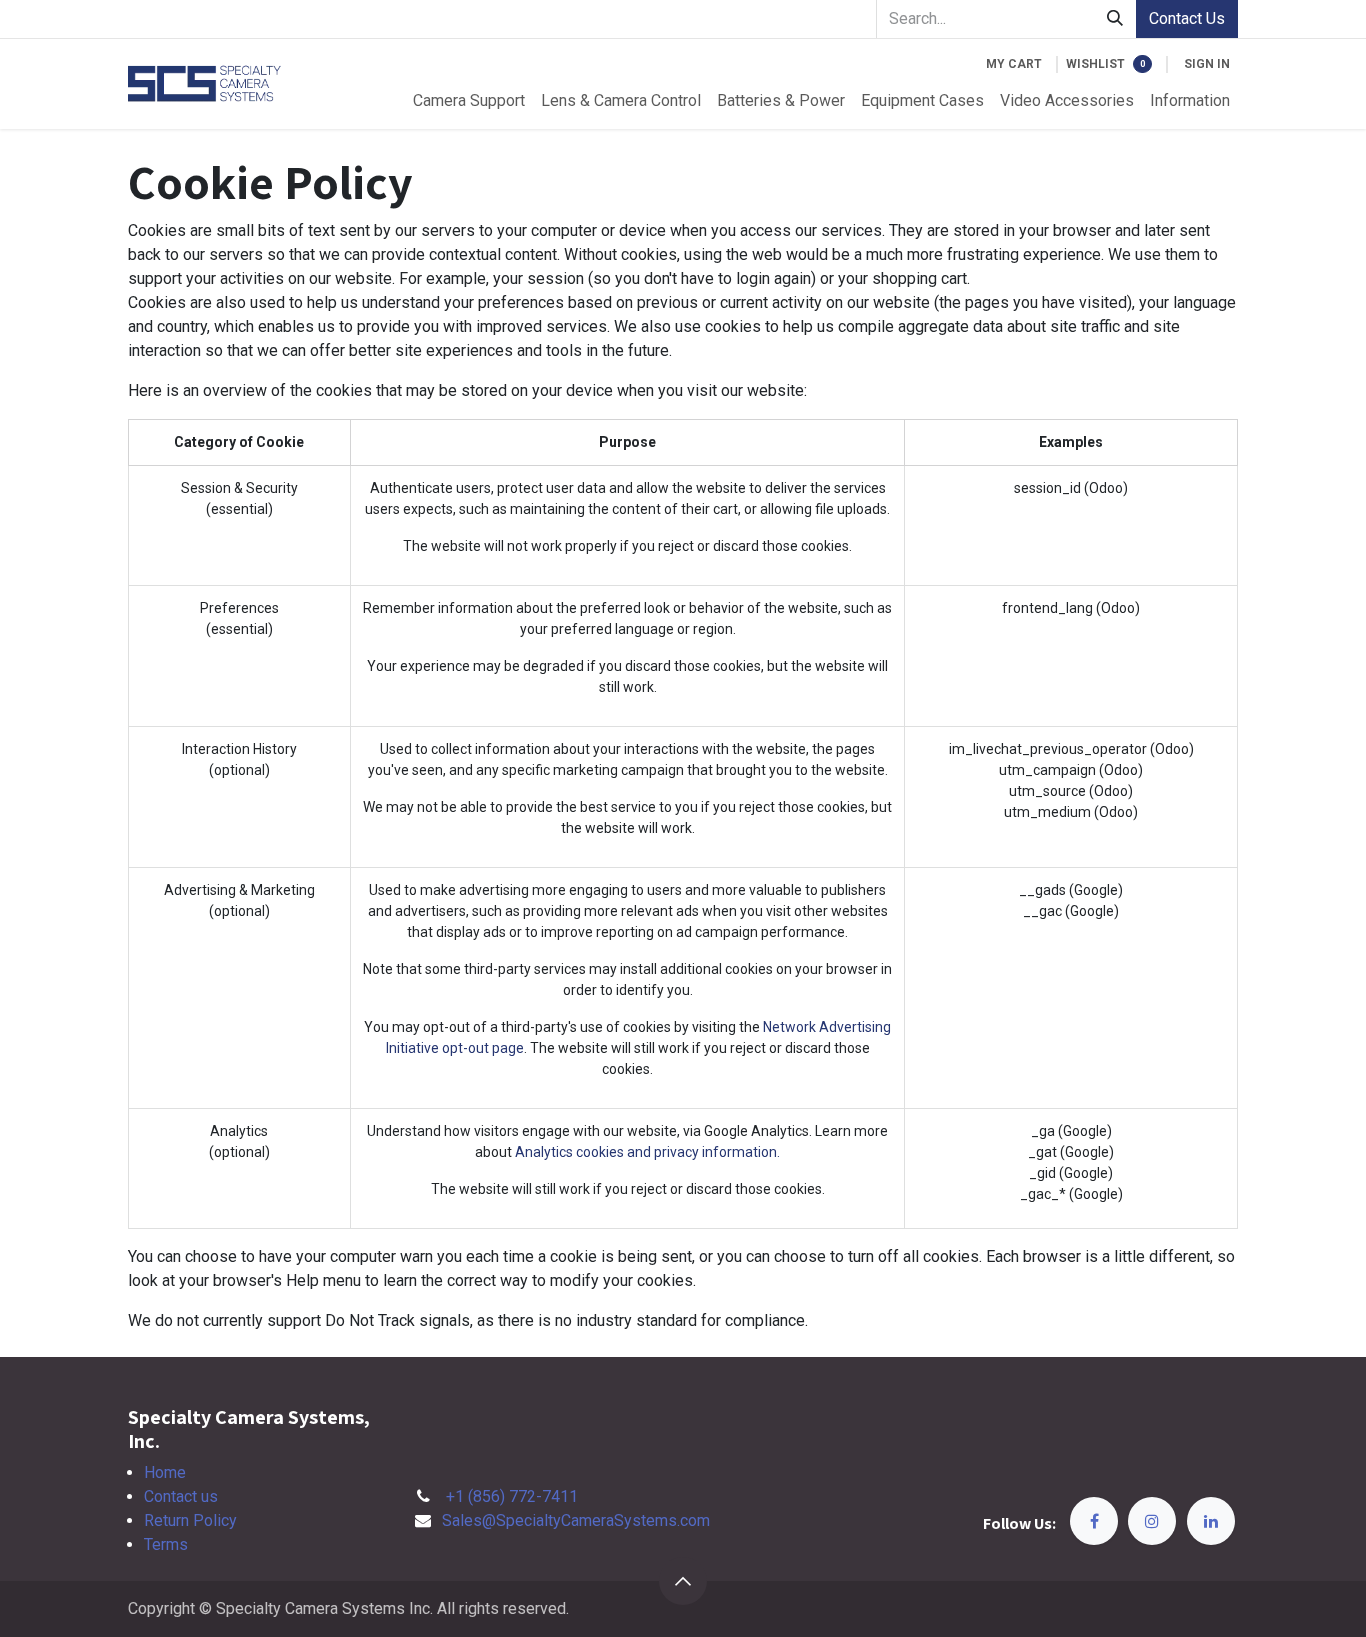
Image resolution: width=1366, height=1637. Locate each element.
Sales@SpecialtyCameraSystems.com (576, 1520)
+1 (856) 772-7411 (512, 1496)
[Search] (1115, 19)
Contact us (181, 1496)
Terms (166, 1544)
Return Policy (190, 1520)
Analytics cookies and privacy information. (647, 1152)
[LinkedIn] (1211, 1521)
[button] (683, 1581)
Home (165, 1472)
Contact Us (1187, 18)
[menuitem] (469, 101)
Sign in (1207, 64)
